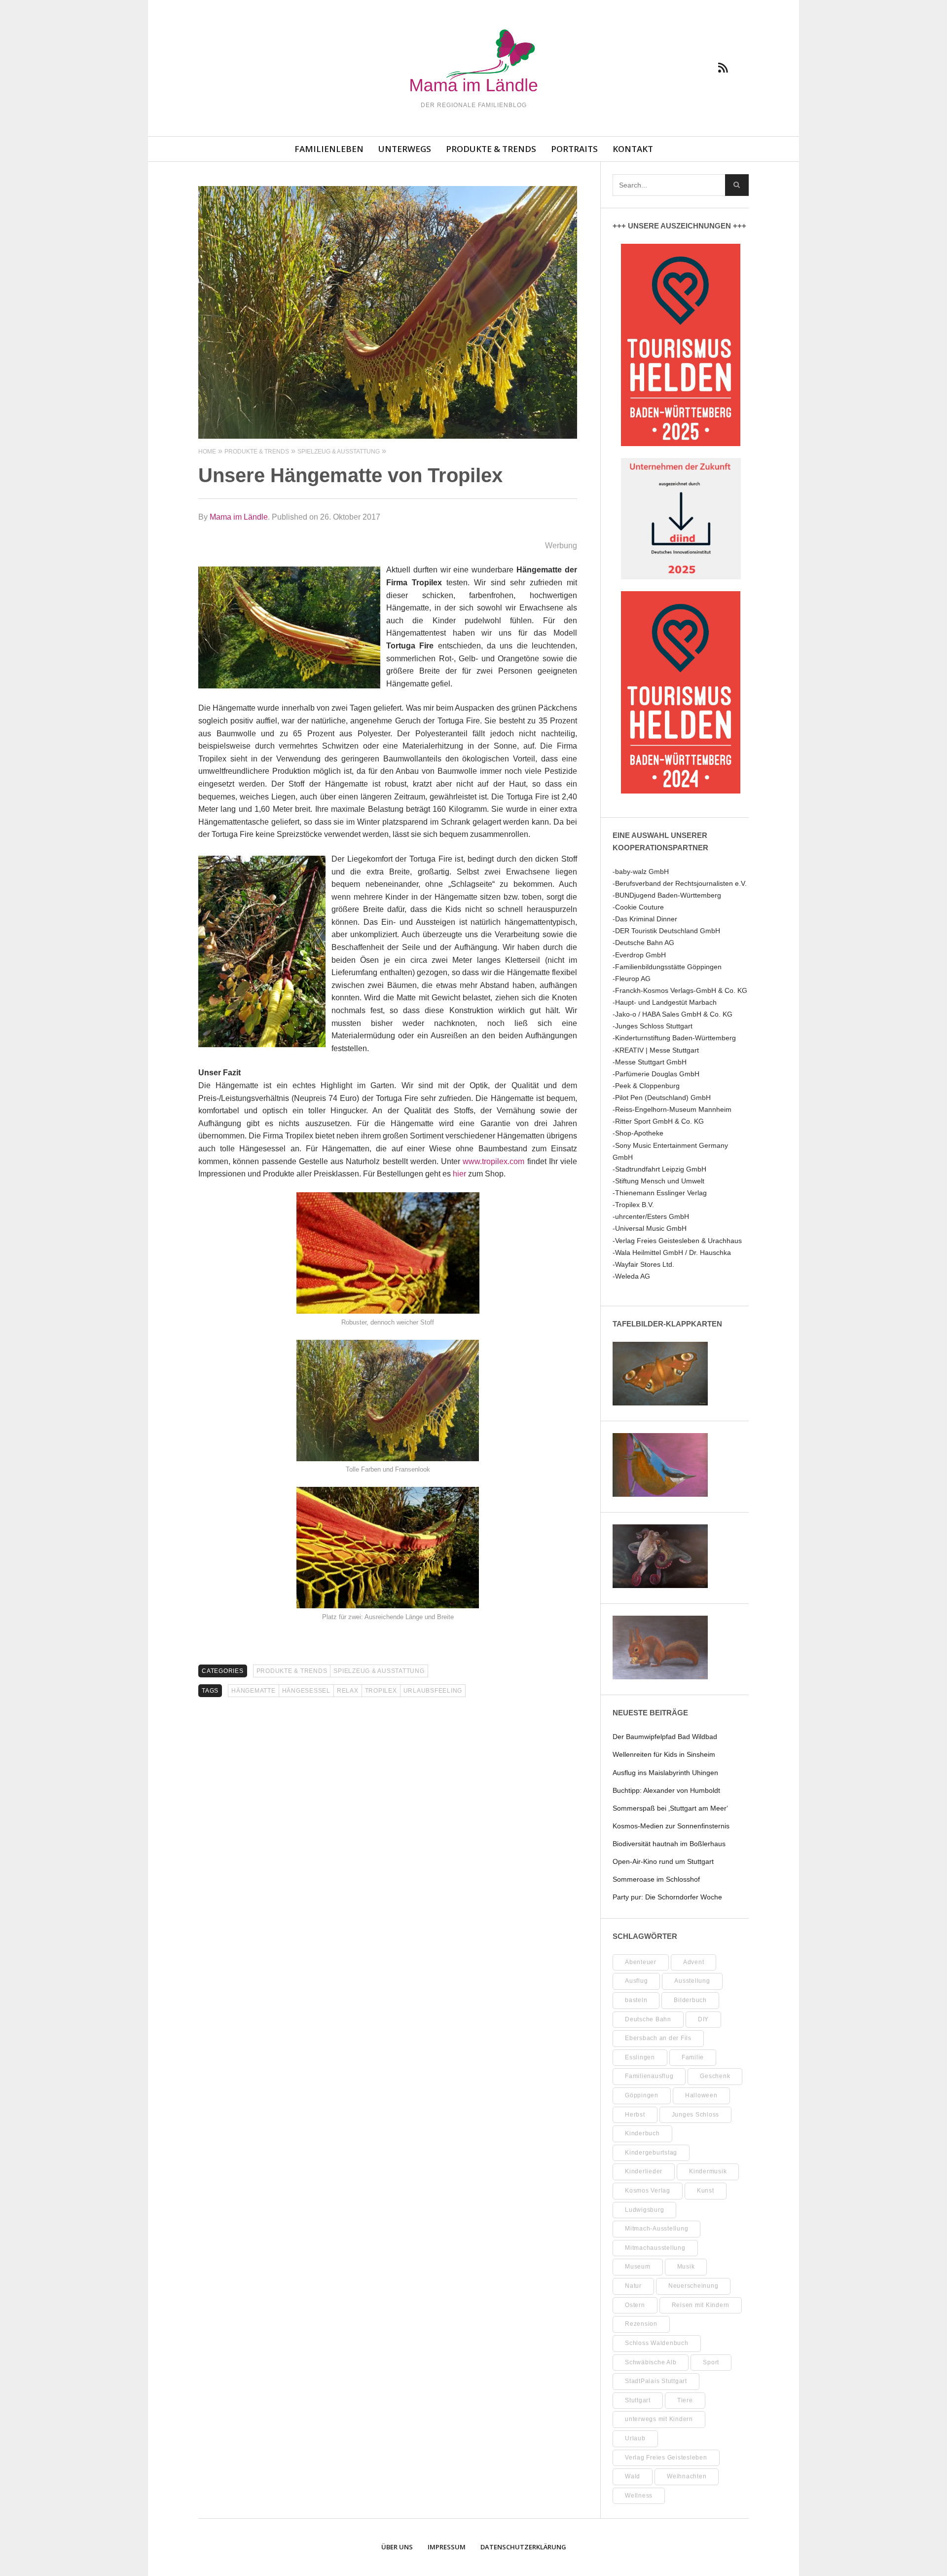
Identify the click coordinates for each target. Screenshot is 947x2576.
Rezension (641, 2324)
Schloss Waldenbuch (657, 2343)
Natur (633, 2286)
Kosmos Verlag (648, 2191)
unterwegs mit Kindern (659, 2419)
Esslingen (640, 2057)
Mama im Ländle (239, 517)
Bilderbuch (690, 2000)
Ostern (635, 2305)
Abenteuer (641, 1962)
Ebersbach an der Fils (658, 2038)
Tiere (685, 2400)
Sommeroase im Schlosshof (656, 1879)
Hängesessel (306, 1691)
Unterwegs (405, 149)
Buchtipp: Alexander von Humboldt (666, 1790)
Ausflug (636, 1981)
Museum (638, 2267)
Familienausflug (649, 2076)
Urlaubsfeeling (433, 1691)
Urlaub (635, 2438)
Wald (633, 2476)
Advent (694, 1962)
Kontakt (633, 149)
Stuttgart (638, 2400)
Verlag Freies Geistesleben (666, 2458)
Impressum (447, 2547)
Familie (693, 2057)
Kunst (706, 2191)
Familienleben (329, 149)
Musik (686, 2267)
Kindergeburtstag (651, 2153)
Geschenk (715, 2076)
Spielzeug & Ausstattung (379, 1671)
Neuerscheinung (693, 2286)
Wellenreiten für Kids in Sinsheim (664, 1754)
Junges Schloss (696, 2115)
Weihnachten (687, 2476)
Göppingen (642, 2095)
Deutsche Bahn (648, 2019)
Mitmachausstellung (655, 2248)
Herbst (635, 2115)
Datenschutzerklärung (523, 2547)
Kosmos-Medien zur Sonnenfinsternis (671, 1826)
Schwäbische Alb (651, 2362)
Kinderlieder (644, 2171)
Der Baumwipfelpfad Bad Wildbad (665, 1737)
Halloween (701, 2095)
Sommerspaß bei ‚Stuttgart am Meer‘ (670, 1808)
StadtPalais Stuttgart (656, 2381)
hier (459, 1174)
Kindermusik (708, 2171)
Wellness (639, 2496)
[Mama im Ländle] (473, 62)
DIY (703, 2019)
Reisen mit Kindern (701, 2305)
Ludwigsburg (644, 2210)
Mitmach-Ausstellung (656, 2229)
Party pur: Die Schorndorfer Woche (667, 1897)
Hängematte (254, 1691)
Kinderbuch (642, 2133)
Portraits (574, 149)
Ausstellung (692, 1981)
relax (348, 1691)
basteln (636, 2000)
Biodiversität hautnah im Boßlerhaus (669, 1844)
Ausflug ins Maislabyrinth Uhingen (665, 1773)
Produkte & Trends (491, 149)
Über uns (397, 2547)
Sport (711, 2362)
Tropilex (381, 1691)
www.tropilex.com (493, 1161)
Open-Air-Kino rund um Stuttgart (663, 1861)
